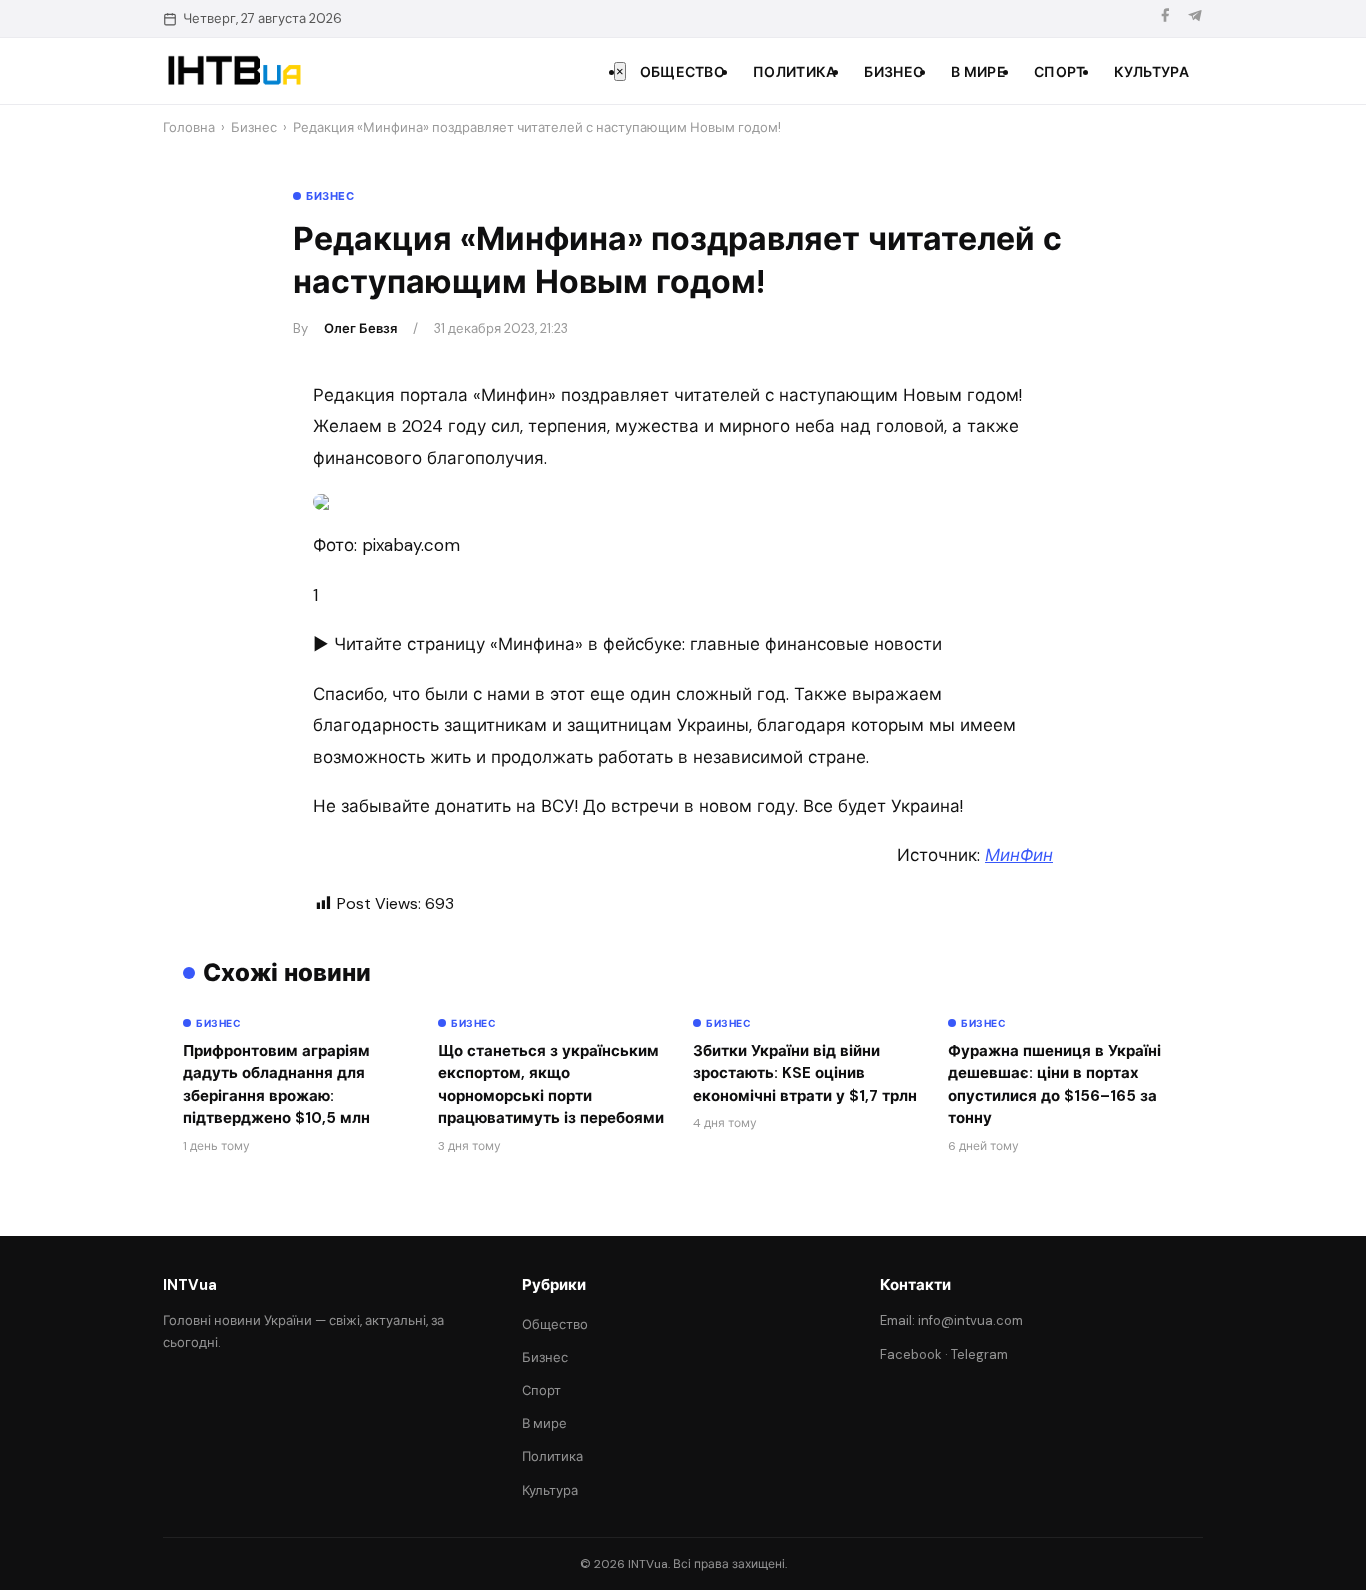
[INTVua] (233, 71)
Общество (682, 72)
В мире (978, 72)
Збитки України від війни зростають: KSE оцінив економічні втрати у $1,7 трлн (805, 1073)
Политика (794, 72)
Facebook (911, 1354)
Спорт (1060, 72)
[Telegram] (1195, 18)
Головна (189, 127)
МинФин (1019, 855)
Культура (1151, 72)
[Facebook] (1165, 18)
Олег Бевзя (360, 328)
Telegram (979, 1354)
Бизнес (893, 72)
